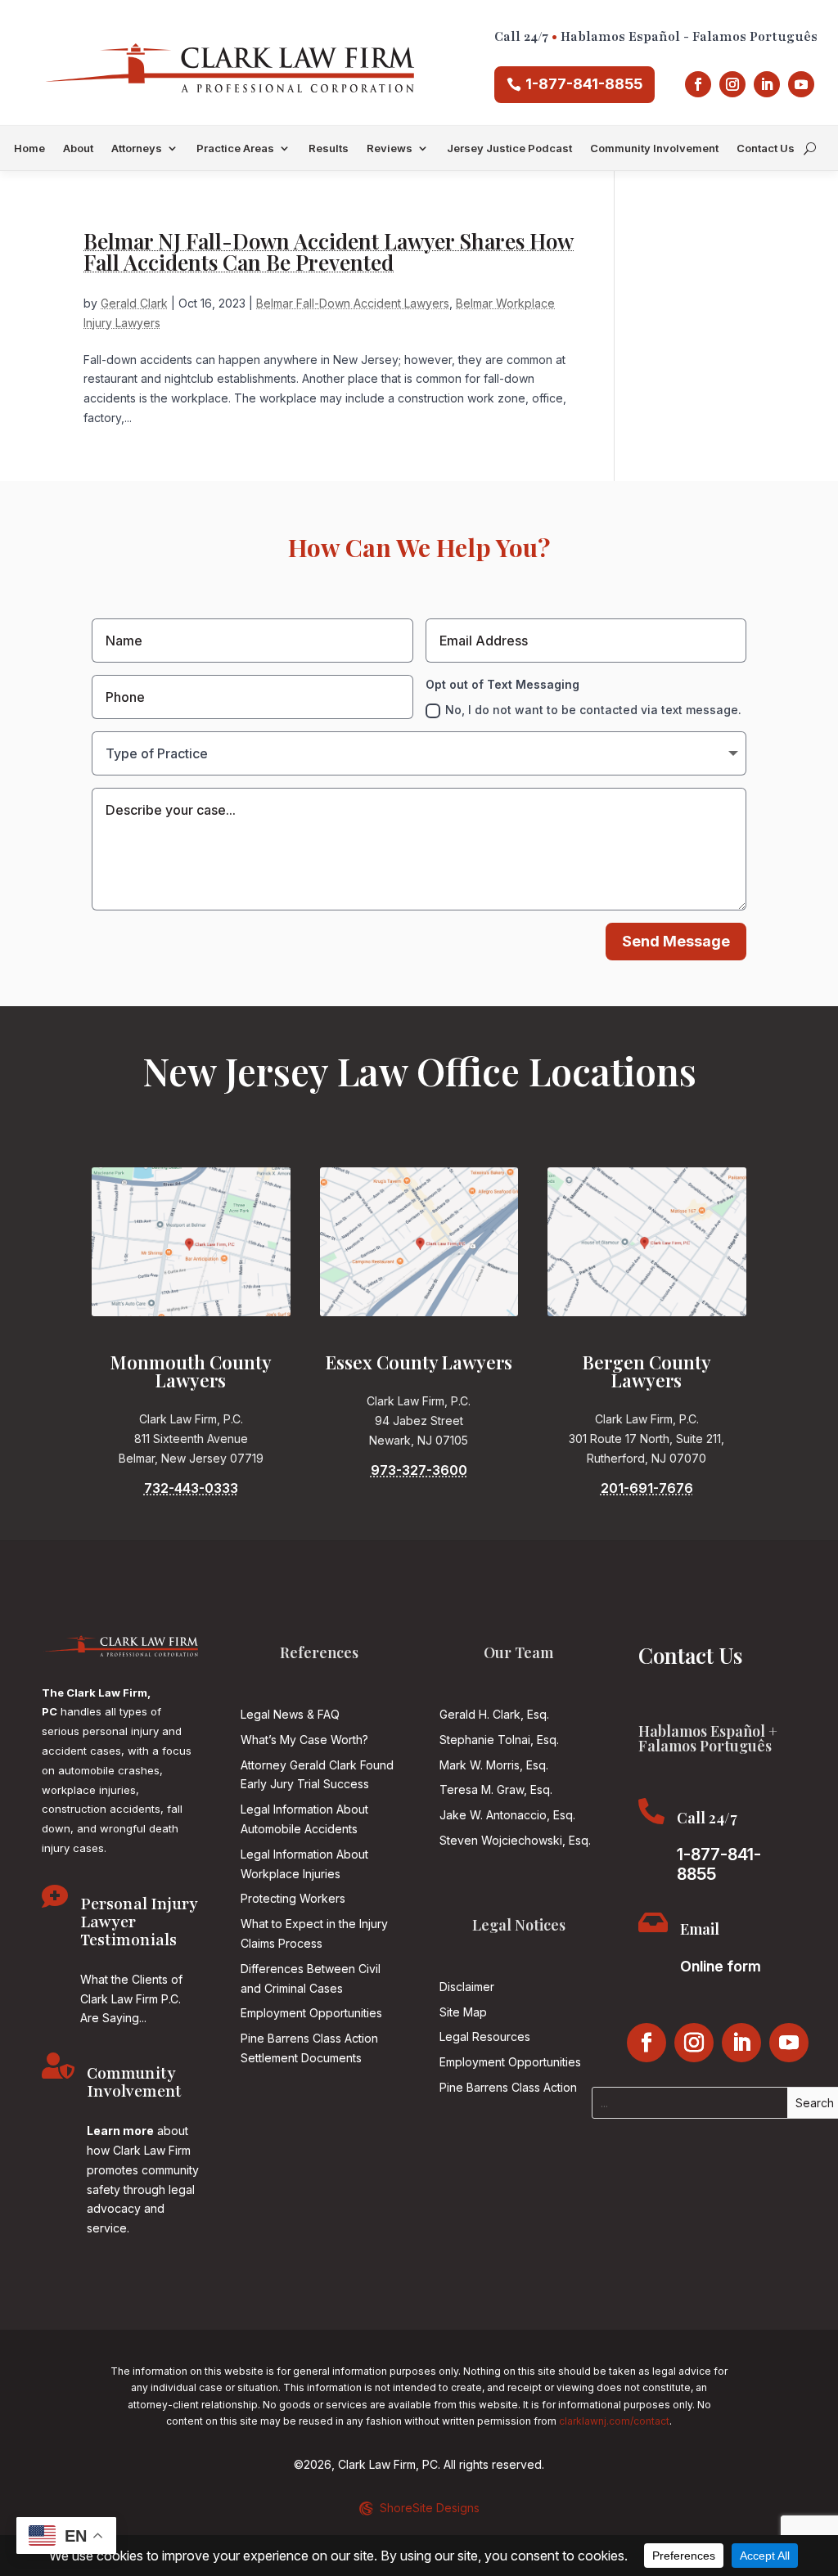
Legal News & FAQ (290, 1714)
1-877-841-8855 (584, 84)
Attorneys (137, 148)
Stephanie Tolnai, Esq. (499, 1740)
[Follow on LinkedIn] (767, 84)
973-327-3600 (419, 1470)
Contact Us (766, 148)
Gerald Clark (134, 303)
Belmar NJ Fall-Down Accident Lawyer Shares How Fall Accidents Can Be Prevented (329, 252)
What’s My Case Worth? (304, 1740)
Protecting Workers (293, 1898)
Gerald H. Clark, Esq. (494, 1714)
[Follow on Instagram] (732, 84)
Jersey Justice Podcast (509, 148)
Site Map (463, 2012)
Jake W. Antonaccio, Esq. (507, 1815)
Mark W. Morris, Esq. (494, 1765)
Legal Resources (485, 2037)
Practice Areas (235, 148)
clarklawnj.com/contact (614, 2421)
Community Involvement (654, 148)
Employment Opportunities (311, 2013)
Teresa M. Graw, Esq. (496, 1789)
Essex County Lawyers (419, 1362)
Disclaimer (467, 1987)
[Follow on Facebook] (698, 84)
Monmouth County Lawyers (191, 1371)
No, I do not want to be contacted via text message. (593, 710)
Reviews (390, 148)
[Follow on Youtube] (801, 84)
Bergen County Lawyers (647, 1371)
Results (329, 148)
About (78, 148)
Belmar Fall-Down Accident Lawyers (353, 303)
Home (29, 148)
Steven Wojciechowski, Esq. (515, 1840)
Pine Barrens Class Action (508, 2087)
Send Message (676, 941)
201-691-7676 (647, 1488)
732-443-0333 (191, 1488)
